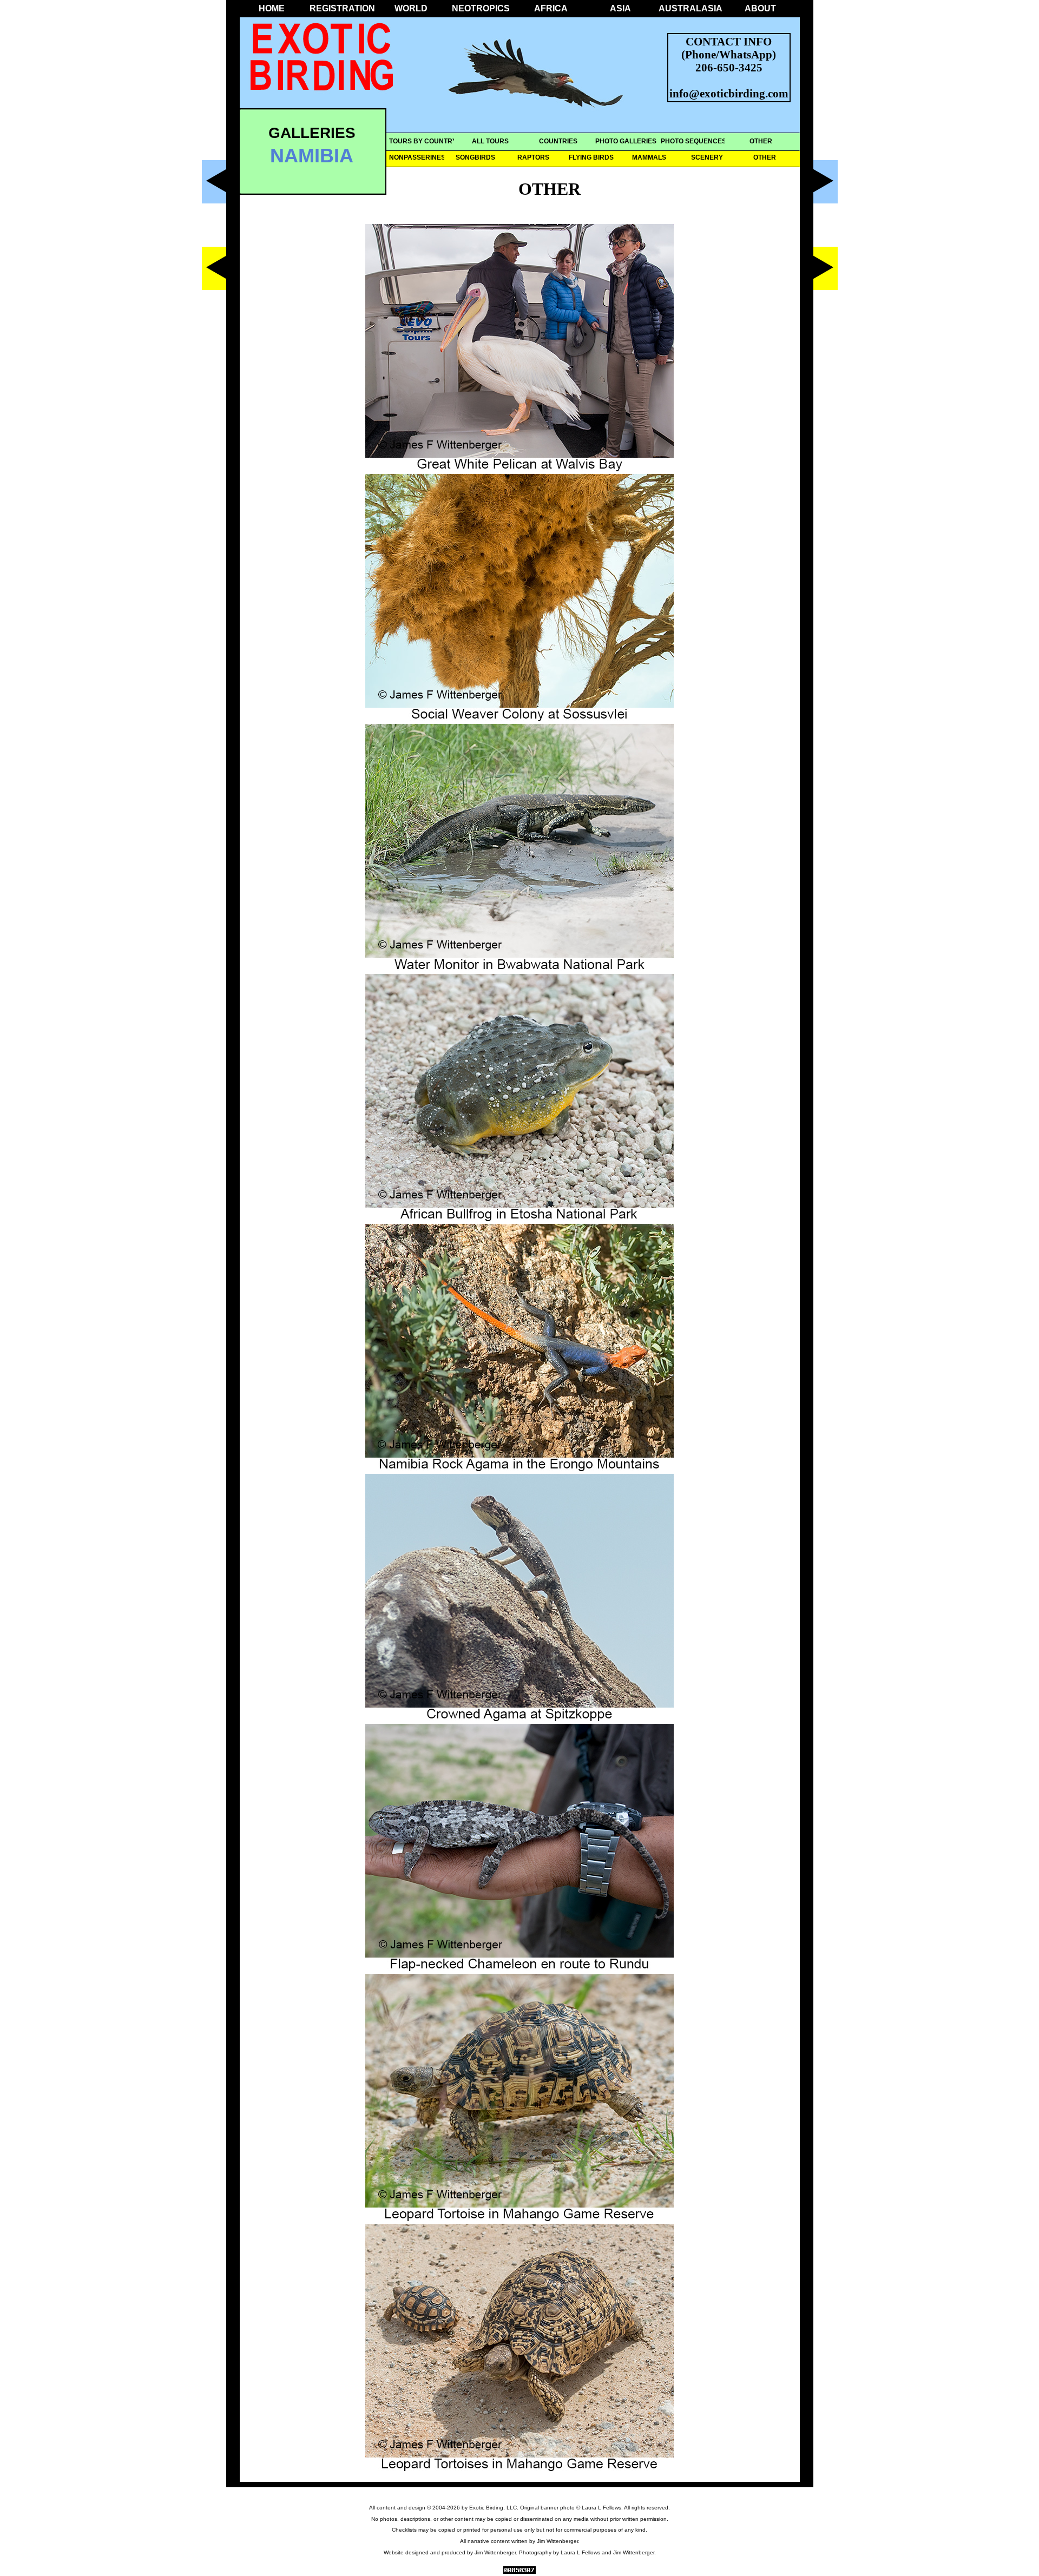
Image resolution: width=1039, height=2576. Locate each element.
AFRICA (551, 8)
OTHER (761, 141)
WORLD (411, 8)
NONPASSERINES (417, 157)
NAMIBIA (312, 156)
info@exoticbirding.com (729, 93)
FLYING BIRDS (591, 157)
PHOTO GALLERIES (626, 141)
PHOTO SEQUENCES (693, 141)
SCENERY (707, 157)
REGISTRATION (341, 8)
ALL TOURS (490, 141)
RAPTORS (533, 157)
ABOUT (760, 8)
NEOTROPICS (481, 8)
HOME (272, 8)
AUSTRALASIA (691, 8)
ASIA (620, 8)
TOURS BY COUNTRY (423, 141)
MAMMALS (649, 157)
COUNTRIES (558, 141)
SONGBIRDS (475, 157)
